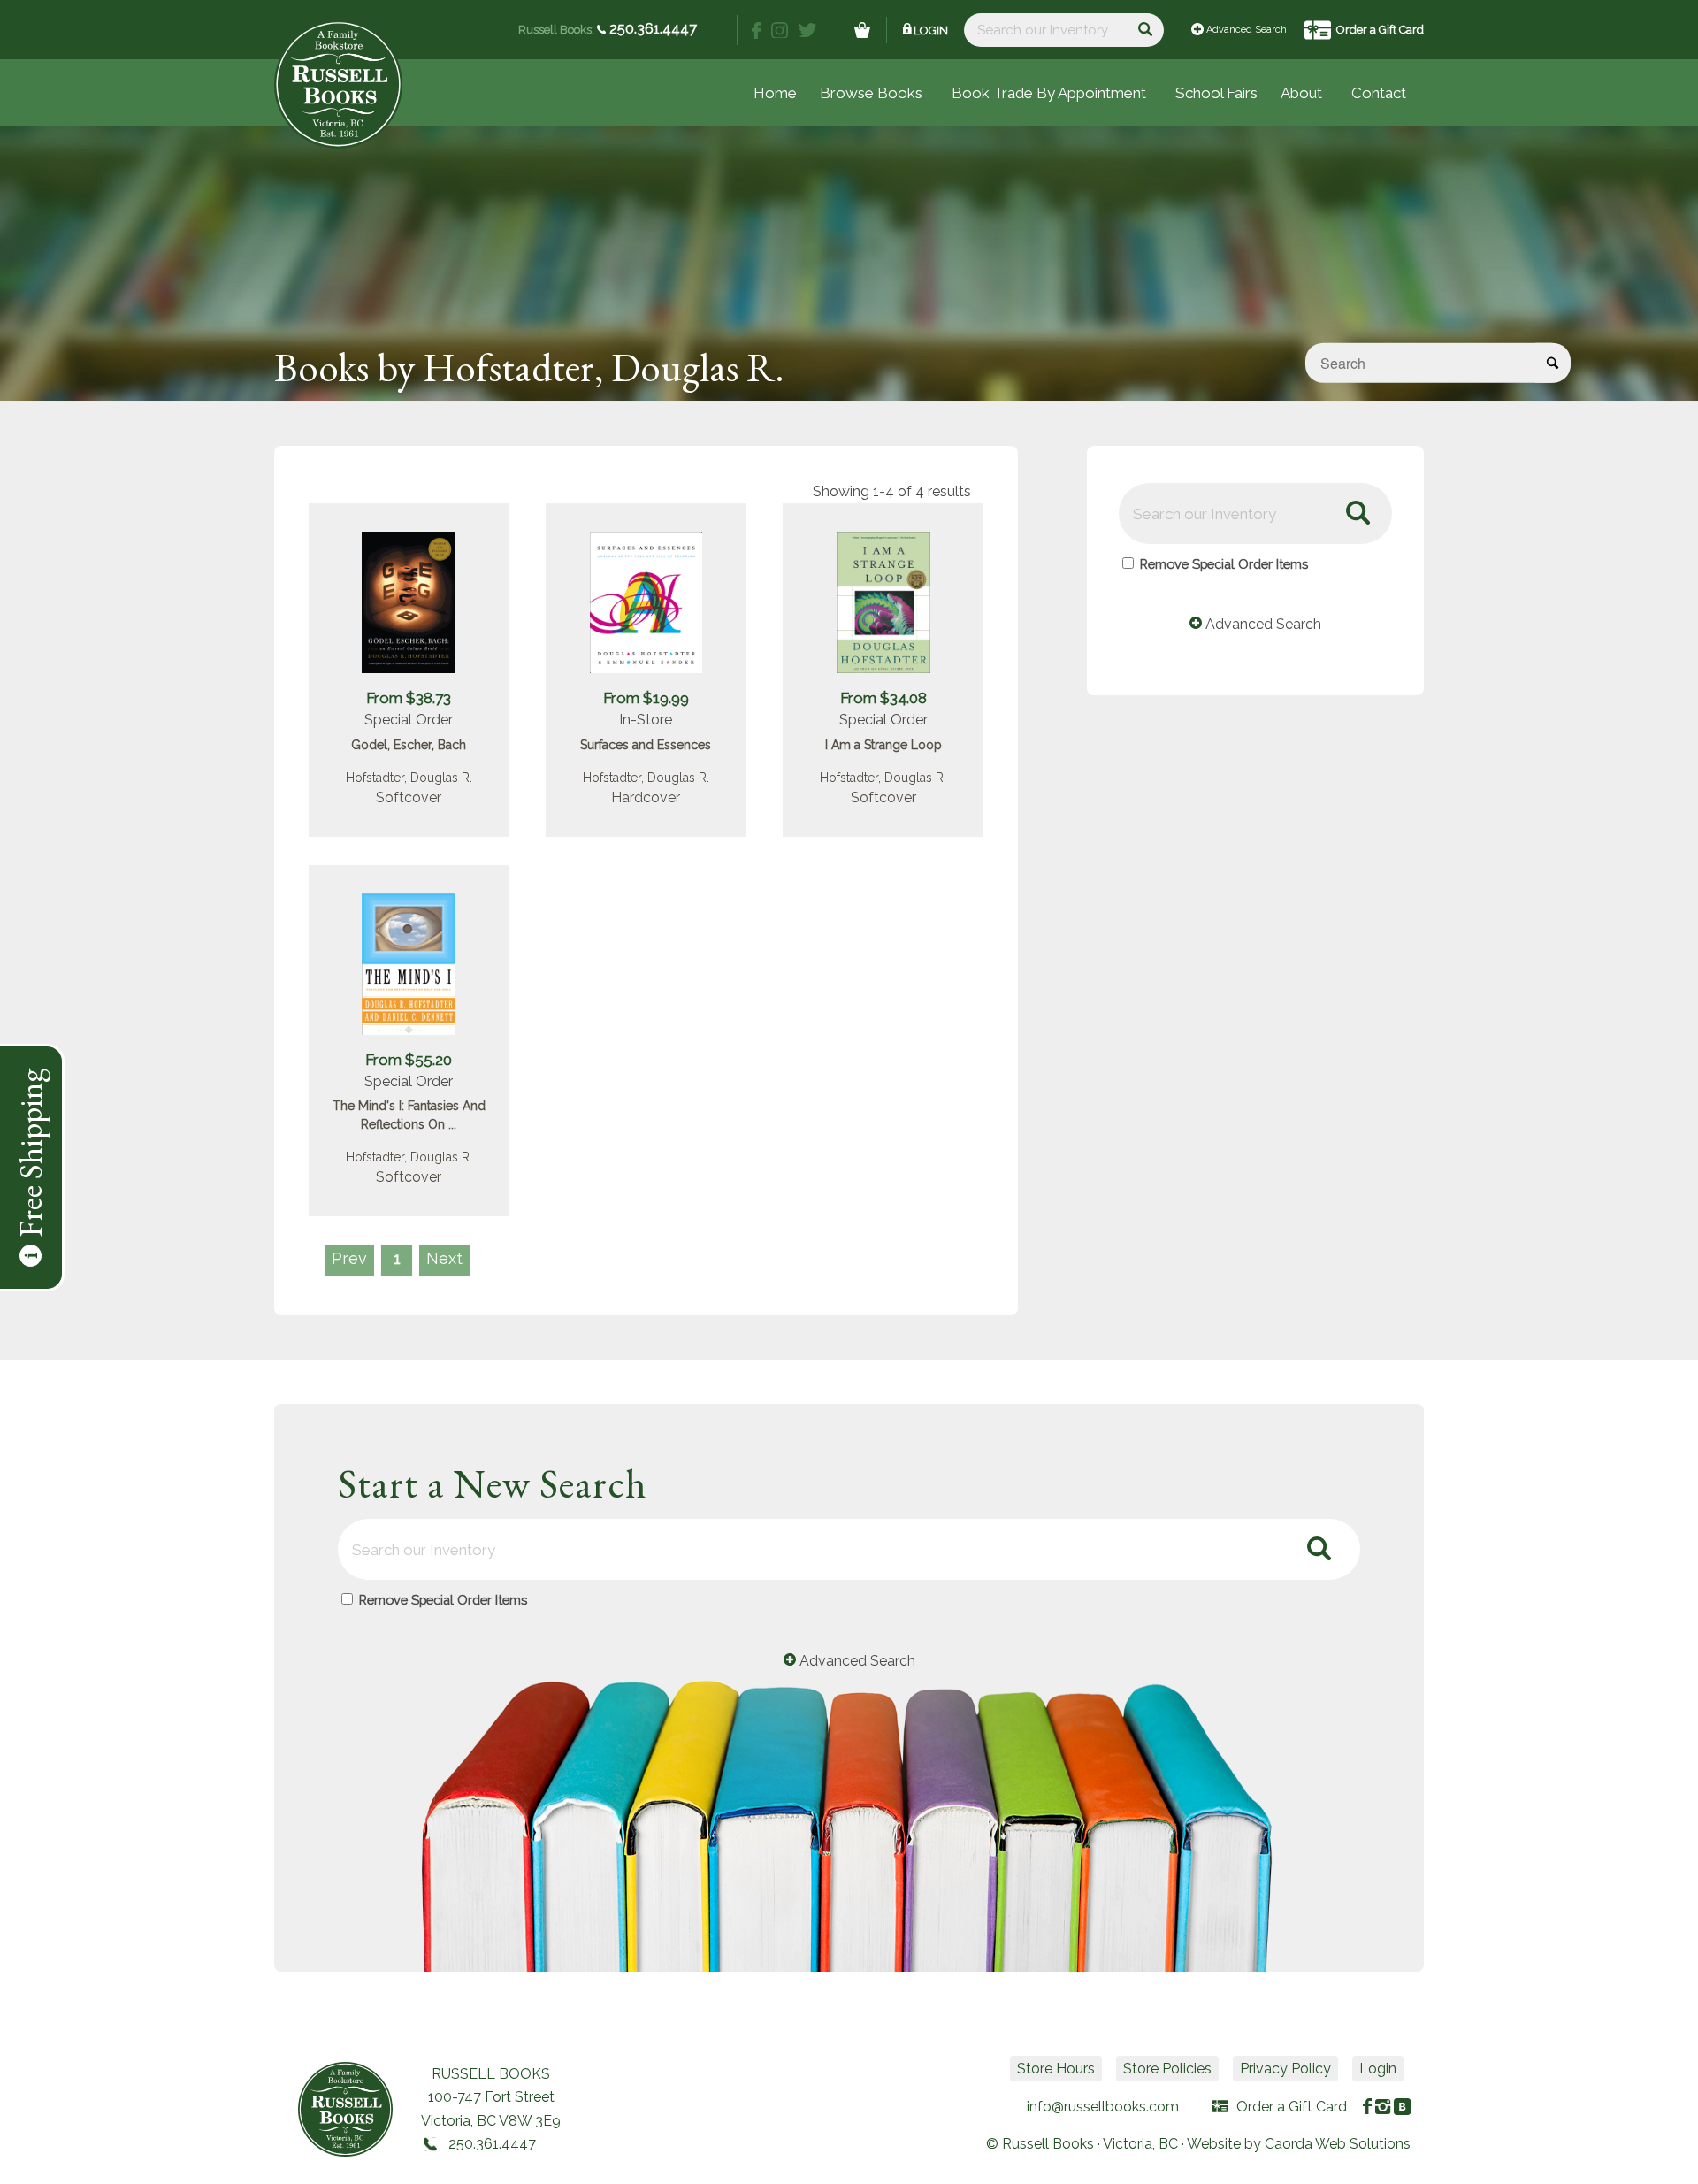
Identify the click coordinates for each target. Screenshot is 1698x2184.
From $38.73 (409, 698)
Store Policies (1167, 2069)
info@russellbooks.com (1103, 2107)
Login (931, 31)
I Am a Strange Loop (883, 745)
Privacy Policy (1285, 2069)
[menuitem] (1216, 93)
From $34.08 (883, 698)
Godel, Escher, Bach (409, 745)
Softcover (409, 797)
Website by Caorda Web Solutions (1299, 2144)
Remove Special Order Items (1224, 564)
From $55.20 (409, 1060)
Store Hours (1056, 2069)
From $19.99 (646, 698)
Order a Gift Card (1380, 30)
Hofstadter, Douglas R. (409, 778)
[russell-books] (338, 84)
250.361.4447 (651, 29)
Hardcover (646, 797)
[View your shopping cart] (862, 30)
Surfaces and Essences (646, 745)
